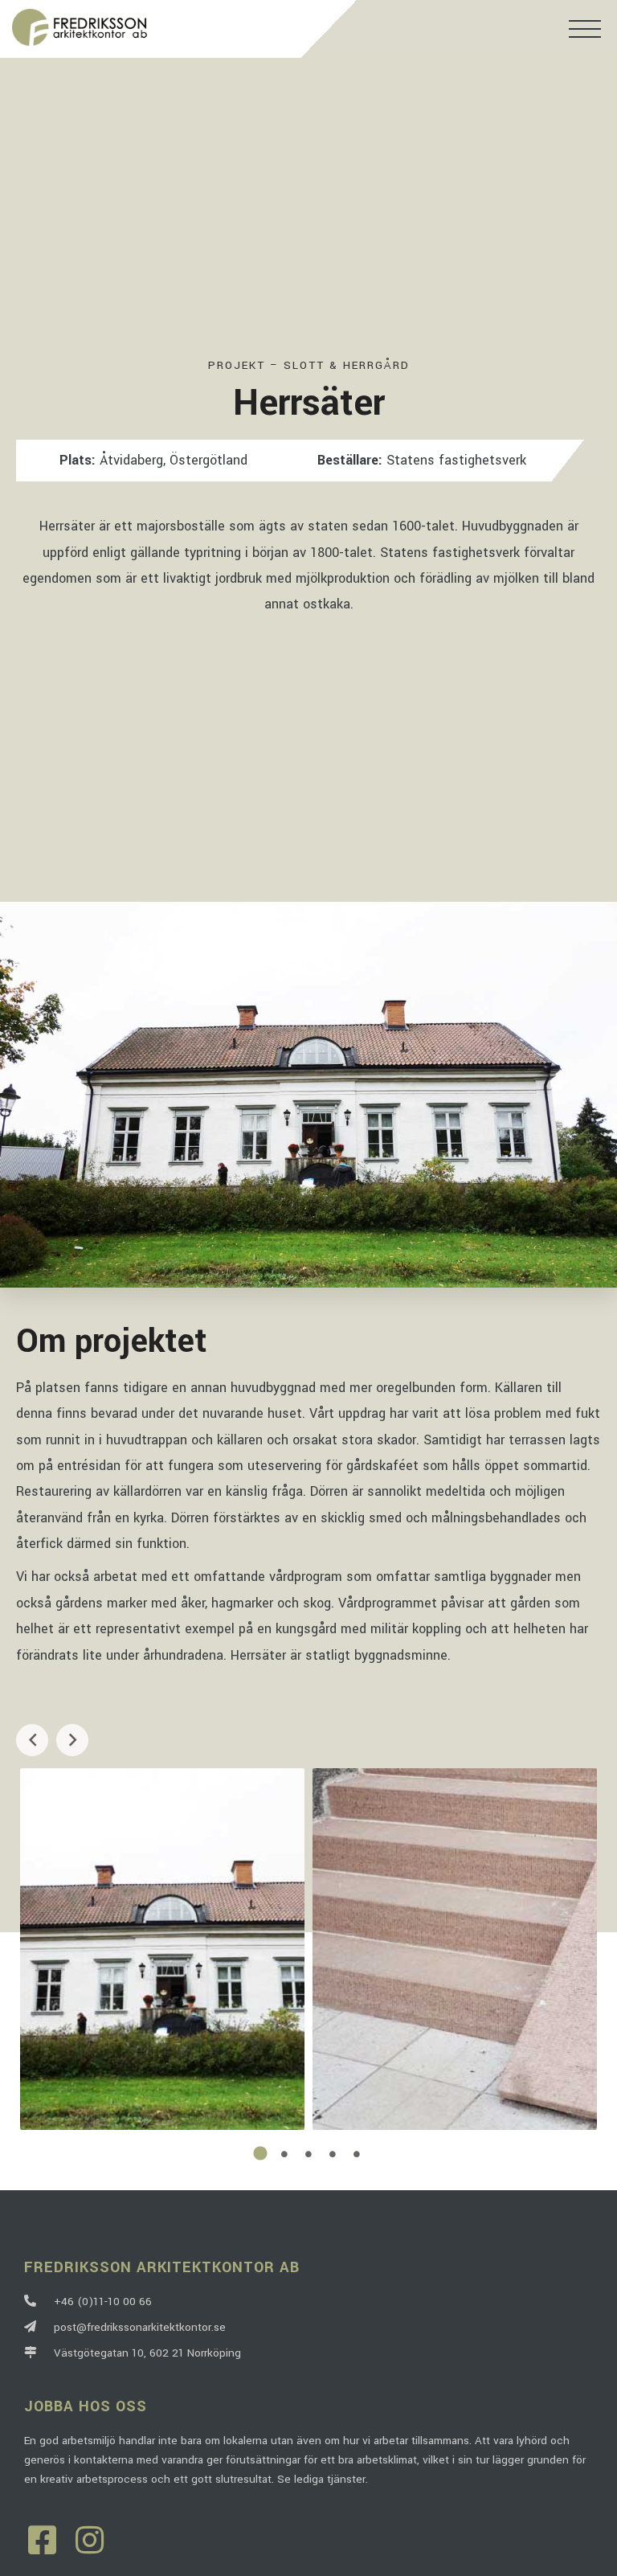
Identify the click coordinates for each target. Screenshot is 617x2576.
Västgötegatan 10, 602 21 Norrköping (144, 2353)
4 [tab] (333, 2154)
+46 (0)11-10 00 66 (100, 2302)
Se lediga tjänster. (323, 2479)
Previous (32, 1740)
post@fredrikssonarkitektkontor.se (137, 2327)
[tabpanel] (162, 1949)
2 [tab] (284, 2154)
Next (72, 1740)
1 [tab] (260, 2154)
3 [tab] (308, 2154)
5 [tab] (357, 2154)
